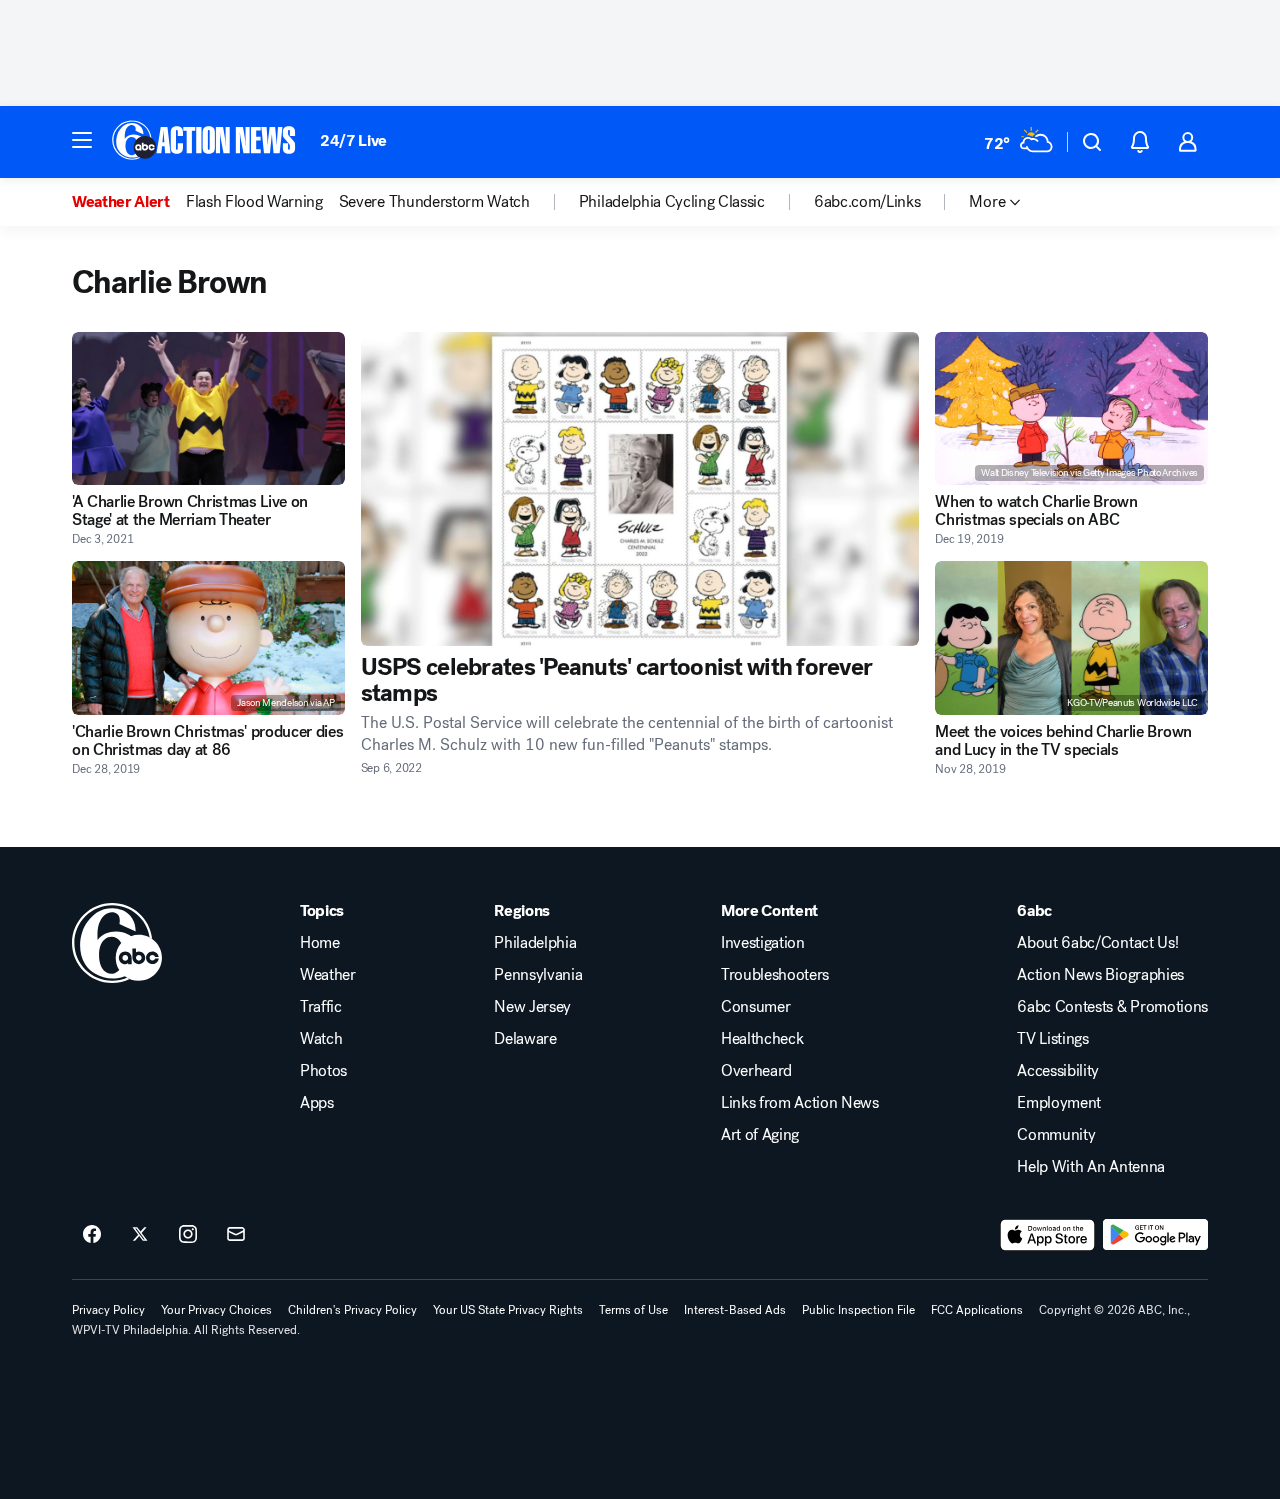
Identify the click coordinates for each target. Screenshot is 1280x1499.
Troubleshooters (775, 975)
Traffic (321, 1007)
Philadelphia (535, 943)
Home (320, 943)
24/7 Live (353, 140)
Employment (1059, 1103)
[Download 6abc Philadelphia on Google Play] (1155, 1235)
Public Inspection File (858, 1310)
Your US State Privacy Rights (508, 1310)
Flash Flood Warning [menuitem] (254, 202)
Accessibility (1058, 1071)
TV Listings (1052, 1039)
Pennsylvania (538, 975)
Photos (323, 1071)
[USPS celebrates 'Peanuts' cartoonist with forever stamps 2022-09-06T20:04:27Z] (640, 489)
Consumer (755, 1007)
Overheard (756, 1071)
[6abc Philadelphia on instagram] (188, 1235)
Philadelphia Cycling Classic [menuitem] (672, 202)
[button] (82, 140)
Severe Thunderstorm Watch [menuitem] (434, 202)
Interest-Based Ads (735, 1310)
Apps (317, 1103)
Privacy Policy (108, 1310)
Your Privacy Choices (216, 1310)
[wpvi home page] (117, 943)
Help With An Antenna (1091, 1167)
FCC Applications (977, 1310)
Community (1056, 1135)
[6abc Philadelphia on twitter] (140, 1235)
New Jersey (532, 1007)
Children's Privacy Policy (352, 1310)
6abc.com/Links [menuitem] (867, 202)
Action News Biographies (1100, 975)
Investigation (763, 943)
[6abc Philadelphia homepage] (205, 142)
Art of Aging (760, 1135)
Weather (328, 975)
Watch (321, 1039)
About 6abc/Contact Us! (1097, 943)
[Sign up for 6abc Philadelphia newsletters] (236, 1235)
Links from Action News (800, 1103)
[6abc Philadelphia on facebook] (92, 1235)
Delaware (525, 1039)
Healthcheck (762, 1039)
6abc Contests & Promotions (1112, 1007)
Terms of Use (633, 1310)
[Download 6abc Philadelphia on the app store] (1048, 1235)
